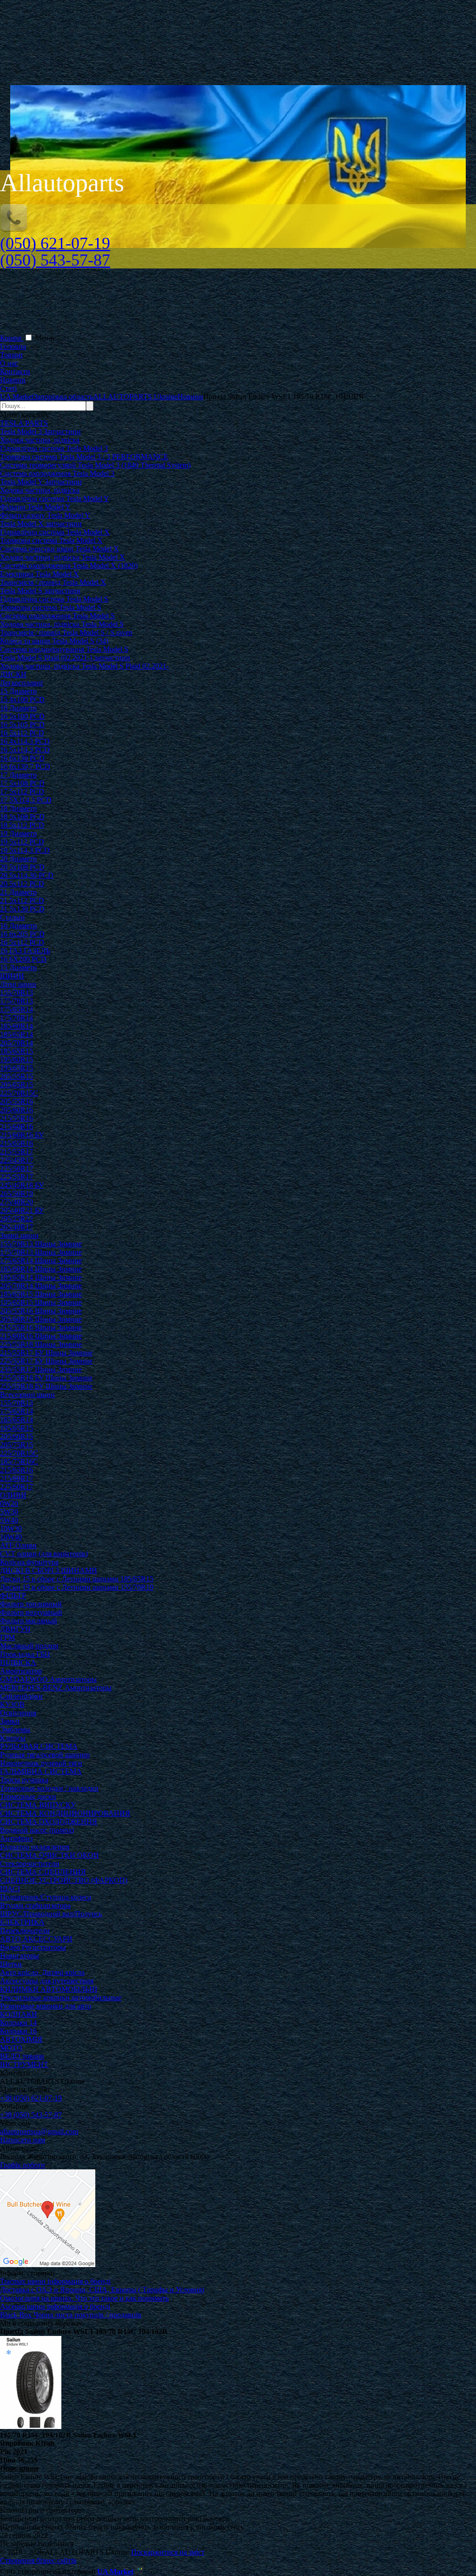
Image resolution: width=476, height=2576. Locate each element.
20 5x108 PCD (22, 867)
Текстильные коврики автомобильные (61, 1997)
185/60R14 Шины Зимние (41, 1269)
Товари (11, 355)
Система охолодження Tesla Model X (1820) (69, 565)
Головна (13, 346)
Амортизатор (21, 1671)
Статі (8, 388)
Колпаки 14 (18, 2023)
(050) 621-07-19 (55, 243)
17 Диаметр (18, 775)
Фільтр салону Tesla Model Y (45, 515)
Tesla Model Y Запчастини (41, 482)
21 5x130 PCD (22, 909)
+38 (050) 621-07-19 (31, 2098)
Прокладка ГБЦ (25, 1654)
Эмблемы (15, 1730)
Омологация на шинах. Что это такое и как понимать (84, 2298)
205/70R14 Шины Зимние (41, 1286)
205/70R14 (17, 1043)
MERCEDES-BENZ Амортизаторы (56, 1688)
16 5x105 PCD (22, 725)
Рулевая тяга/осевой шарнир (45, 1755)
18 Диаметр (18, 808)
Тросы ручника (24, 1780)
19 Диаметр (18, 833)
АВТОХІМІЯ (21, 2039)
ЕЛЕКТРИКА (22, 1922)
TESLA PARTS (24, 423)
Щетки (11, 1964)
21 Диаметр (18, 892)
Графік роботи (23, 2165)
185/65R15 (17, 1051)
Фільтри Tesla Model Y (35, 507)
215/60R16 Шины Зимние (41, 1336)
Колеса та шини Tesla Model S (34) (54, 641)
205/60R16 (17, 1110)
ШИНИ (12, 976)
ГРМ (7, 1637)
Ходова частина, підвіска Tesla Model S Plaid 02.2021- (84, 666)
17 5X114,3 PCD (26, 800)
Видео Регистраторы (33, 1947)
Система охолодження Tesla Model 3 (57, 473)
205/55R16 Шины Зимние (41, 1311)
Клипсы (13, 1738)
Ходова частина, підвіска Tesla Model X (63, 557)
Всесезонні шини (27, 1395)
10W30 (11, 1529)
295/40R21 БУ (22, 1210)
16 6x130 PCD (22, 758)
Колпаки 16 (18, 2031)
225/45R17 (17, 1160)
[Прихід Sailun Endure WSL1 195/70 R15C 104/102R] (31, 2426)
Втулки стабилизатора (35, 1905)
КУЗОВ (12, 1704)
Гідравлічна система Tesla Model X (55, 532)
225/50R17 (17, 1168)
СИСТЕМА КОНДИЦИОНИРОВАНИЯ (65, 1813)
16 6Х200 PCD (23, 959)
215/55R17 (17, 1152)
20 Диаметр (18, 859)
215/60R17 (17, 1478)
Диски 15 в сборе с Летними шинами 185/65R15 (77, 1579)
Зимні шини (19, 1235)
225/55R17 (17, 1177)
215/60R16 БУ (22, 1135)
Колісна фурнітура (29, 1562)
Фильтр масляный (29, 1621)
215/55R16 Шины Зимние (41, 1328)
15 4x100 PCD (22, 699)
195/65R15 (17, 1068)
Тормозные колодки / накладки (49, 1788)
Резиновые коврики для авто (46, 2006)
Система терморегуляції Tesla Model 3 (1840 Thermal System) (95, 465)
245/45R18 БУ (22, 1185)
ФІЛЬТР (13, 1596)
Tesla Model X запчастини (41, 524)
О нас (9, 363)
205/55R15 (17, 1076)
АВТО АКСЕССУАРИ (36, 1939)
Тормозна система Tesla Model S (51, 607)
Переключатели (25, 1930)
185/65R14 (17, 1034)
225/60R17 (17, 1487)
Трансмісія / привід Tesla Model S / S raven (66, 632)
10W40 (11, 1537)
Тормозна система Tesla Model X (51, 540)
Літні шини (18, 984)
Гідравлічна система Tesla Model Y (55, 498)
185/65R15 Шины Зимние (41, 1294)
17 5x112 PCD (22, 792)
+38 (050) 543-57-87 (31, 2115)
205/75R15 (17, 1445)
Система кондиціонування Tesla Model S (64, 649)
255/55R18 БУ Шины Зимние (46, 1386)
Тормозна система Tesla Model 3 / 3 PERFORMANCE (84, 457)
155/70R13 (17, 993)
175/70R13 (17, 1001)
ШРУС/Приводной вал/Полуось (51, 1914)
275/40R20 (17, 1202)
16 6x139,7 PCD (25, 766)
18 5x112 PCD (22, 825)
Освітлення (18, 1713)
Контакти (15, 371)
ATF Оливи (18, 1545)
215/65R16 (17, 1143)
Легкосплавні (21, 683)
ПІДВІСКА (18, 1663)
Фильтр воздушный (31, 1612)
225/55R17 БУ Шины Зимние (46, 1361)
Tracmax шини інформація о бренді (55, 2281)
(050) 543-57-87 (55, 260)
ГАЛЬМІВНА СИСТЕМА (41, 1771)
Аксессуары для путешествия (47, 1981)
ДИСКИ (13, 674)
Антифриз (16, 1838)
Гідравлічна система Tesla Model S (54, 599)
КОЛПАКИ (19, 2014)
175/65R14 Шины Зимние (41, 1261)
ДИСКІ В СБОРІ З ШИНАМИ (49, 1570)
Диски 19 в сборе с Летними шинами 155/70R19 (77, 1587)
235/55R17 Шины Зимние (41, 1369)
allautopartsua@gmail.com (39, 2131)
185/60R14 (17, 1026)
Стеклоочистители (30, 1863)
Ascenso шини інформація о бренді (55, 2306)
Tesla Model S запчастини (40, 591)
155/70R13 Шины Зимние (41, 1244)
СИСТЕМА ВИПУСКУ (38, 1805)
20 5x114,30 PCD (27, 875)
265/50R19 (17, 1194)
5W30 (9, 1512)
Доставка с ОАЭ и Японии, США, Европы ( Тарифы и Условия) (102, 2290)
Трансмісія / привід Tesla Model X (53, 582)
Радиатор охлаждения (35, 1847)
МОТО (11, 2048)
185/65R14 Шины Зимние (41, 1277)
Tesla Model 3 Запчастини (40, 432)
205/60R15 (17, 1436)
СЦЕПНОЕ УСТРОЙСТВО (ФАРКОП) (64, 1880)
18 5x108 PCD (22, 817)
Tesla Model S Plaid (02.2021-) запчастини (65, 658)
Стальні (12, 917)
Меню (45, 338)
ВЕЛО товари (22, 2056)
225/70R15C (19, 1093)
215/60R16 (17, 1127)
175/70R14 (17, 1018)
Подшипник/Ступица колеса (46, 1897)
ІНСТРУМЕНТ (24, 2064)
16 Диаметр (18, 708)
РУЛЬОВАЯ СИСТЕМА (39, 1746)
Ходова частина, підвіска (40, 440)
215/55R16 (17, 1118)
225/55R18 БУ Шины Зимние (46, 1378)
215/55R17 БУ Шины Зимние (46, 1353)
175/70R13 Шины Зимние (41, 1252)
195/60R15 (17, 1060)
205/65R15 (17, 1085)
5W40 (9, 1520)
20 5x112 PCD (22, 884)
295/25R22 (17, 1219)
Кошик (12, 338)
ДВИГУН (15, 1629)
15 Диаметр (18, 691)
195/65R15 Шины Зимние (41, 1302)
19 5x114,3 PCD (25, 850)
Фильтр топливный (31, 1604)
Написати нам (23, 2140)
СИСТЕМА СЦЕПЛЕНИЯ (43, 1872)
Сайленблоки (21, 1696)
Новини (13, 380)
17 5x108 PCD (22, 783)
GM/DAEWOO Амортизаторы (48, 1679)
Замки (10, 1721)
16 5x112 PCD (22, 733)
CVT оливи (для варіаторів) (44, 1554)
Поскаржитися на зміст (168, 2552)
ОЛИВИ (13, 1495)
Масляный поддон (29, 1646)
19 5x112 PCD (22, 842)
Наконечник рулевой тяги (41, 1763)
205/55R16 (17, 1101)
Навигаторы (20, 1956)
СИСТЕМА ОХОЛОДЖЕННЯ (49, 1822)
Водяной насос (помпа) (37, 1830)
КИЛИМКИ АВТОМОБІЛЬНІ (49, 1989)
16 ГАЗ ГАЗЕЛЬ (25, 951)
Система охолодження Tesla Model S (57, 616)
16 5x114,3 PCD (25, 750)
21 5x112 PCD (22, 900)
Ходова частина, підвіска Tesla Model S (62, 624)
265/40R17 (17, 1227)
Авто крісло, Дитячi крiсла (42, 1972)
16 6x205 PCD (22, 934)
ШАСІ (10, 1889)
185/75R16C (19, 1462)
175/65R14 (17, 1009)
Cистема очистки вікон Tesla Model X (59, 549)
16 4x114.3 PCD (25, 741)
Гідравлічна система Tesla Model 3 (54, 448)
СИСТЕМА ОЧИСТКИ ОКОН (50, 1855)
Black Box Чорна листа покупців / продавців (71, 2315)
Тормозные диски (28, 1797)
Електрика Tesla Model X (40, 574)
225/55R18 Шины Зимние (41, 1344)
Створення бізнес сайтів (38, 2560)
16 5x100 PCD (22, 716)
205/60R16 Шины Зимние (41, 1319)
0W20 (9, 1503)
